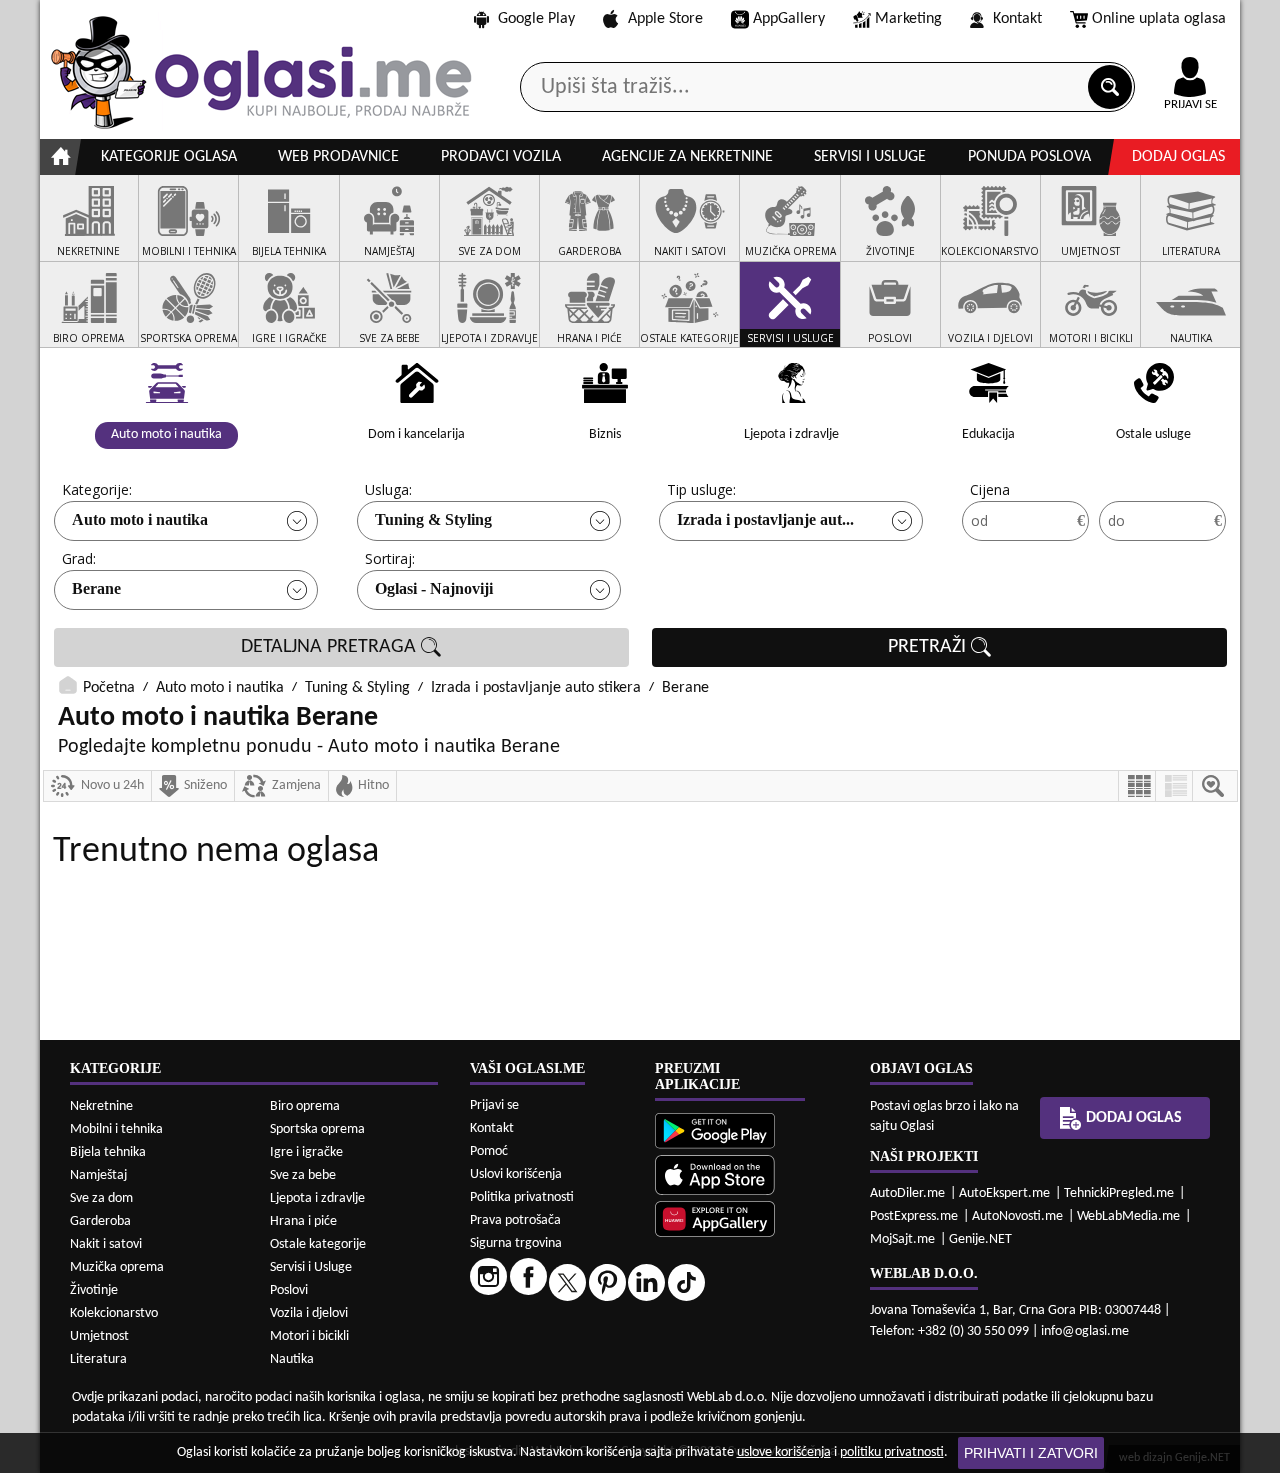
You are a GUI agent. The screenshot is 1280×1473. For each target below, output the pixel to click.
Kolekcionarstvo (114, 1313)
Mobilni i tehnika (116, 1129)
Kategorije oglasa (169, 157)
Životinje (94, 1290)
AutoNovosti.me (1017, 1216)
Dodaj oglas (1178, 157)
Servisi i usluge (870, 157)
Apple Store (665, 19)
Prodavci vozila (501, 157)
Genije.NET (980, 1239)
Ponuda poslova (1029, 157)
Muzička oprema (117, 1267)
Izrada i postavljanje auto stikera (536, 688)
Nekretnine (101, 1106)
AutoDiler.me (907, 1193)
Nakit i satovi (106, 1244)
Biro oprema (305, 1106)
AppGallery (789, 19)
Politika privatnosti (522, 1197)
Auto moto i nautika (140, 519)
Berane (96, 588)
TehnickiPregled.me (1119, 1193)
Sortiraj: (390, 558)
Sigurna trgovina (516, 1243)
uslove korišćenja (784, 1452)
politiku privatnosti (892, 1452)
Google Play (536, 19)
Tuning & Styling (433, 519)
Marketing (908, 19)
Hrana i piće (303, 1221)
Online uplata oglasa (1159, 19)
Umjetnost (99, 1336)
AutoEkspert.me (1004, 1193)
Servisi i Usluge (311, 1267)
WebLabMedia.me (1128, 1216)
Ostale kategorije (318, 1244)
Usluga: (388, 489)
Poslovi (289, 1290)
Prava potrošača (515, 1220)
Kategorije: (97, 489)
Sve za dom (101, 1198)
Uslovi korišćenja (516, 1174)
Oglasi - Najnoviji (434, 588)
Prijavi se (494, 1105)
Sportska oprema (317, 1129)
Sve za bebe (303, 1175)
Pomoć (489, 1151)
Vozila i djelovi (309, 1313)
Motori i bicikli (309, 1336)
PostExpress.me (914, 1216)
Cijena (990, 489)
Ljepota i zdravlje (317, 1198)
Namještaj (98, 1175)
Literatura (98, 1359)
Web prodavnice (338, 157)
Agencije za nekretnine (687, 157)
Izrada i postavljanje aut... (765, 519)
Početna (109, 688)
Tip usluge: (701, 489)
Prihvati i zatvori (1031, 1453)
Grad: (79, 558)
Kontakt (1017, 19)
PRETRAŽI (929, 647)
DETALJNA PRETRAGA (331, 647)
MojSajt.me (902, 1239)
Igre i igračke (306, 1152)
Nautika (292, 1359)
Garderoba (100, 1221)
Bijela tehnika (108, 1152)
